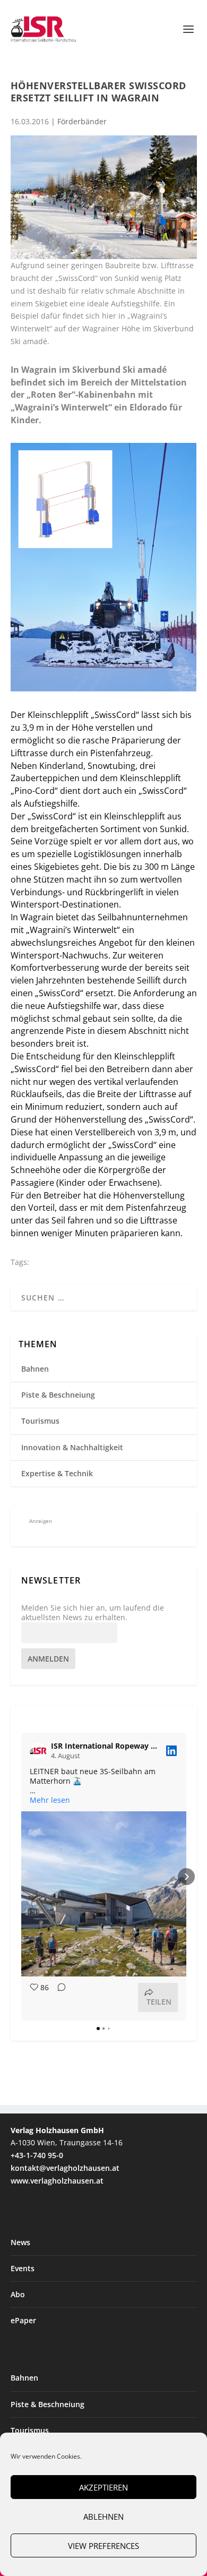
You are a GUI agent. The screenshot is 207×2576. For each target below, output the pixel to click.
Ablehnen (103, 2517)
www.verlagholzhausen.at (57, 2181)
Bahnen (35, 1369)
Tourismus (40, 1421)
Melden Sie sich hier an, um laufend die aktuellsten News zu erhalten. (93, 1613)
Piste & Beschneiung (58, 1395)
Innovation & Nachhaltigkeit (72, 1447)
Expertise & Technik (57, 1473)
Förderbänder (82, 121)
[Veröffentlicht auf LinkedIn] (171, 1751)
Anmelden (48, 1659)
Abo (18, 2294)
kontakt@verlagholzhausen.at (65, 2168)
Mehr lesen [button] (50, 1800)
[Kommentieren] (58, 1997)
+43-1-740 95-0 (37, 2155)
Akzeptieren (103, 2487)
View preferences (103, 2546)
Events (23, 2268)
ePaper (23, 2320)
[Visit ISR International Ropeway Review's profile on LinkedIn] (40, 1751)
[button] (21, 1877)
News (20, 2242)
